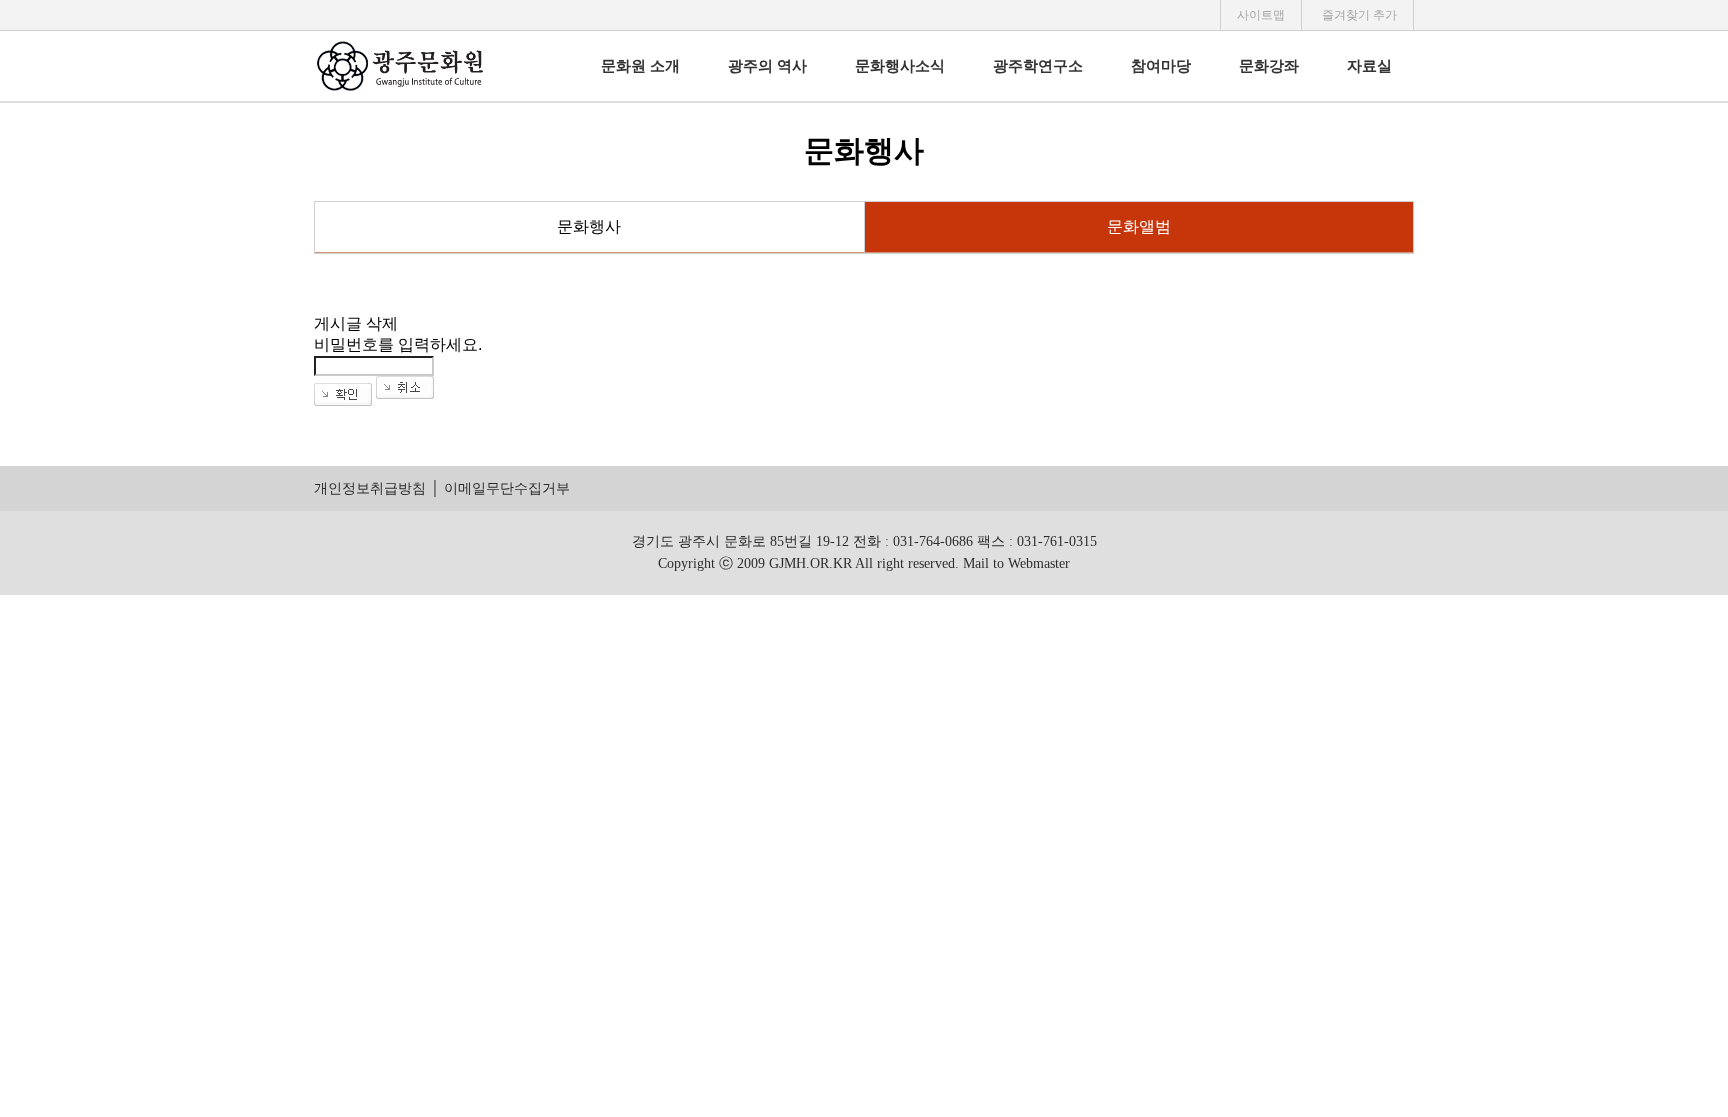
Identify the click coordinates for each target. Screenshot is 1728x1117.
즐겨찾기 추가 (1359, 15)
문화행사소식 (900, 66)
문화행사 (589, 226)
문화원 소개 (640, 66)
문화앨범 (1139, 226)
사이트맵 (1261, 15)
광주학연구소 (1038, 66)
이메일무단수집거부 (507, 488)
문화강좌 (1269, 66)
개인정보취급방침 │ (377, 488)
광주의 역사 (767, 66)
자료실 (1369, 66)
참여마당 (1161, 66)
